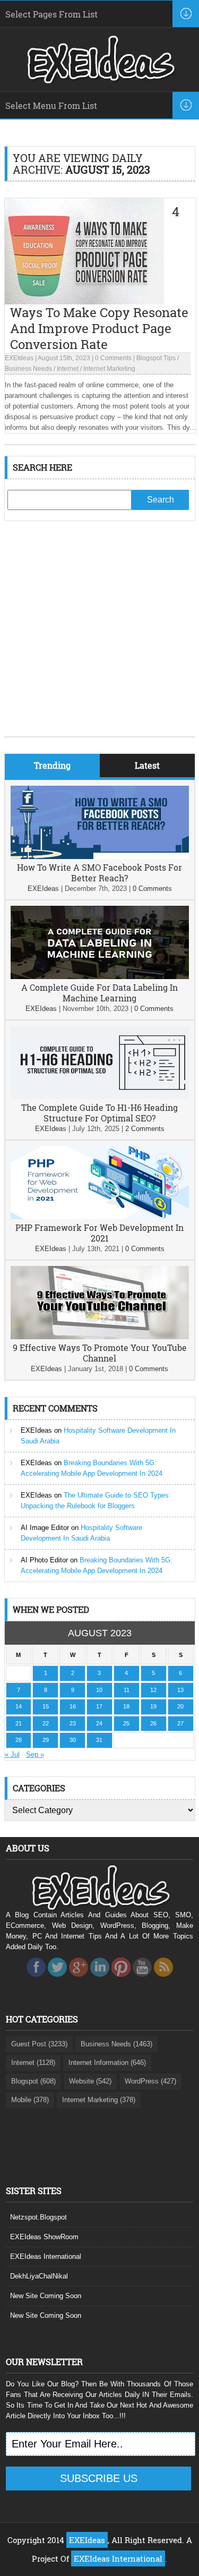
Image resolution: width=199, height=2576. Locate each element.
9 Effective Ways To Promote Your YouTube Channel (100, 1353)
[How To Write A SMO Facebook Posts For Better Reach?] (100, 857)
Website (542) (90, 2081)
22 (46, 1723)
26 (153, 1723)
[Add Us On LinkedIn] (100, 1980)
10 (99, 1690)
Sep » (35, 1754)
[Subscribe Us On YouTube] (142, 1980)
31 (99, 1740)
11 (127, 1690)
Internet (68, 369)
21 (19, 1723)
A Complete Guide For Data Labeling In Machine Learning (99, 993)
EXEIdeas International (46, 2256)
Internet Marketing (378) (99, 2100)
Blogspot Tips (156, 358)
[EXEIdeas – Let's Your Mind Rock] (100, 81)
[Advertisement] (99, 637)
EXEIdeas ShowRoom (44, 2237)
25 (126, 1723)
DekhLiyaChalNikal (39, 2276)
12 (153, 1690)
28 (19, 1740)
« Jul (12, 1754)
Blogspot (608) (33, 2081)
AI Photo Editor (44, 1560)
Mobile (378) (30, 2100)
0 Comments (113, 358)
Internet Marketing (109, 369)
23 (73, 1723)
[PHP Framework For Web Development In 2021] (100, 1217)
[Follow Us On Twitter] (57, 1980)
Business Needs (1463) (116, 2044)
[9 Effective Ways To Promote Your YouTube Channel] (100, 1337)
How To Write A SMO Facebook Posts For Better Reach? (99, 873)
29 (46, 1740)
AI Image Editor (45, 1528)
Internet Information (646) (107, 2063)
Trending (52, 765)
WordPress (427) (150, 2081)
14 (19, 1706)
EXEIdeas (19, 358)
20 (180, 1706)
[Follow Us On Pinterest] (121, 1980)
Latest (147, 765)
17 (99, 1706)
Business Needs (28, 369)
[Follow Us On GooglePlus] (79, 1980)
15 (46, 1706)
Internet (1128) (33, 2063)
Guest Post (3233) (39, 2044)
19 (153, 1706)
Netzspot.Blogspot (38, 2217)
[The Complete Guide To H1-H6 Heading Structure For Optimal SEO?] (100, 1097)
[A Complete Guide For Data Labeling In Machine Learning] (100, 977)
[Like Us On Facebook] (36, 1980)
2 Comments (145, 1129)
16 (73, 1706)
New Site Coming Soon (46, 2296)
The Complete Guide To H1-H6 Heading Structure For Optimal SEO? (99, 1113)
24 (99, 1723)
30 (73, 1740)
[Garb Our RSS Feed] (163, 1980)
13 (180, 1690)
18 (126, 1706)
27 (180, 1723)
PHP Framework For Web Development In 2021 (99, 1233)
